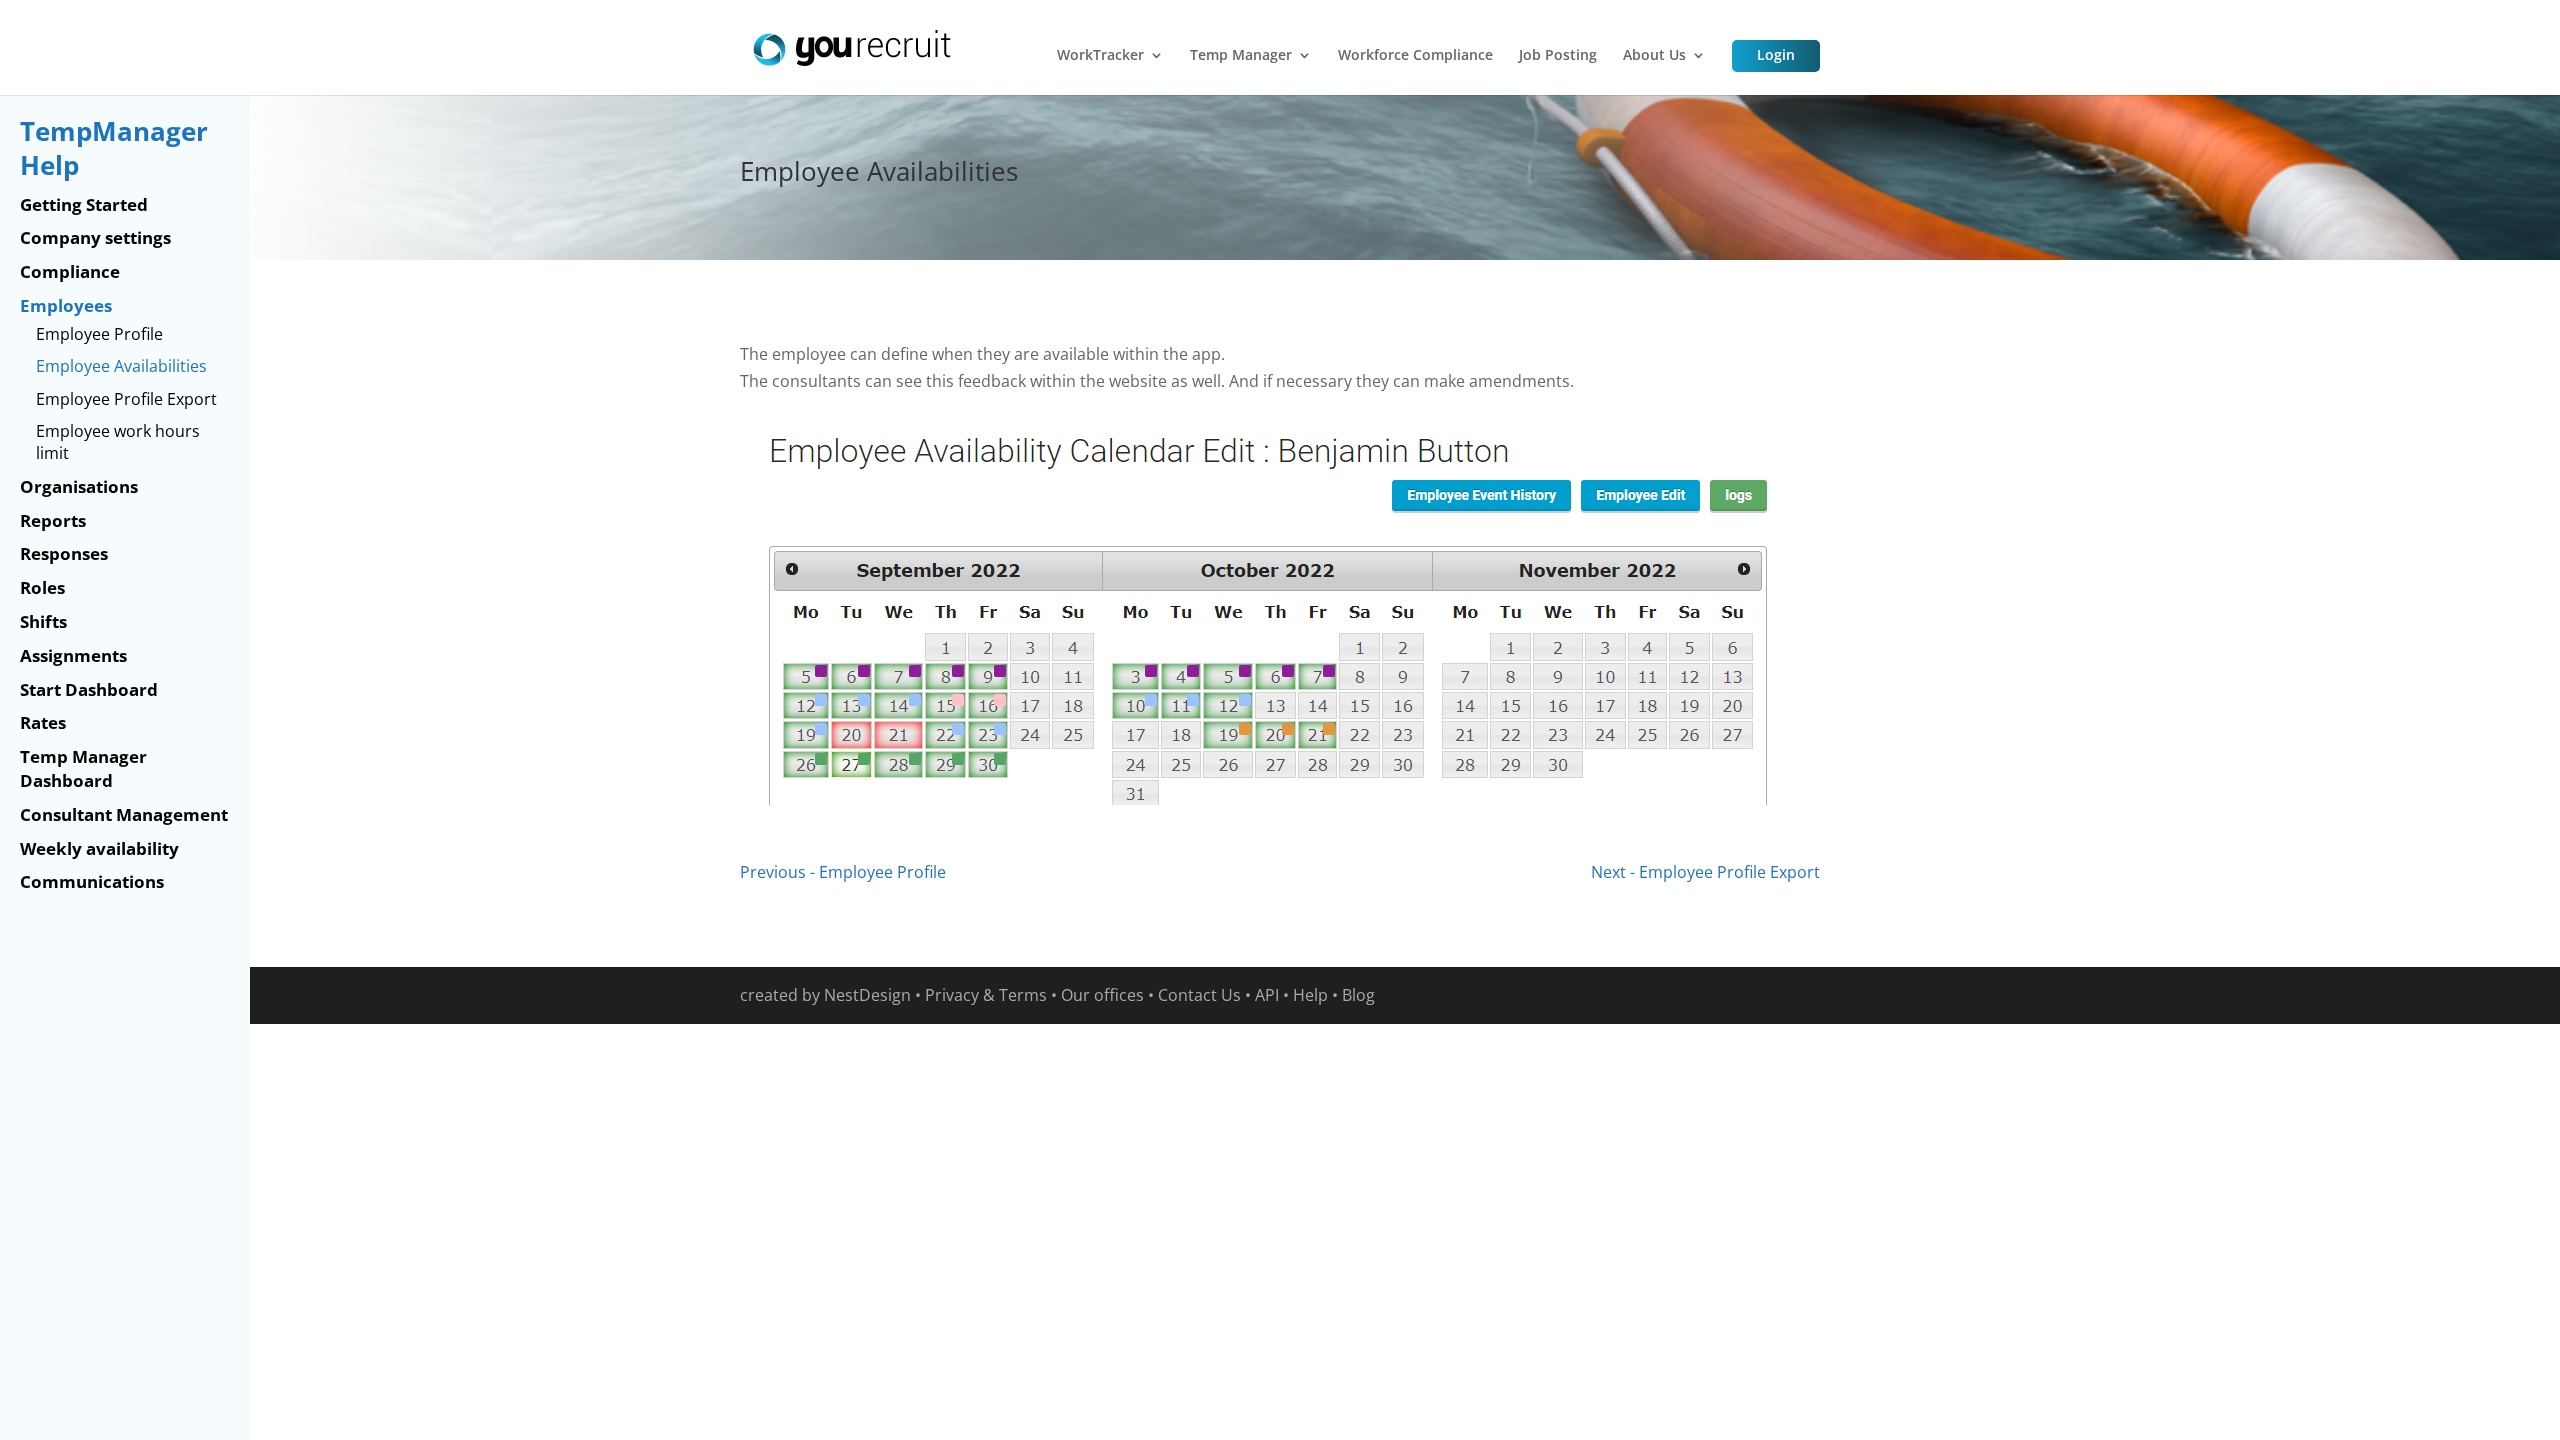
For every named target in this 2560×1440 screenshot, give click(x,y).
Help (1310, 995)
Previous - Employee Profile (843, 872)
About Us (1654, 56)
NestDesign (867, 995)
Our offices (1102, 995)
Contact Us (1199, 995)
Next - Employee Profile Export (1705, 872)
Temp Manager (1241, 56)
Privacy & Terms (986, 995)
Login (1776, 54)
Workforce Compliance (1415, 56)
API (1267, 995)
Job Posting (1558, 56)
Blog (1358, 995)
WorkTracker (1100, 56)
